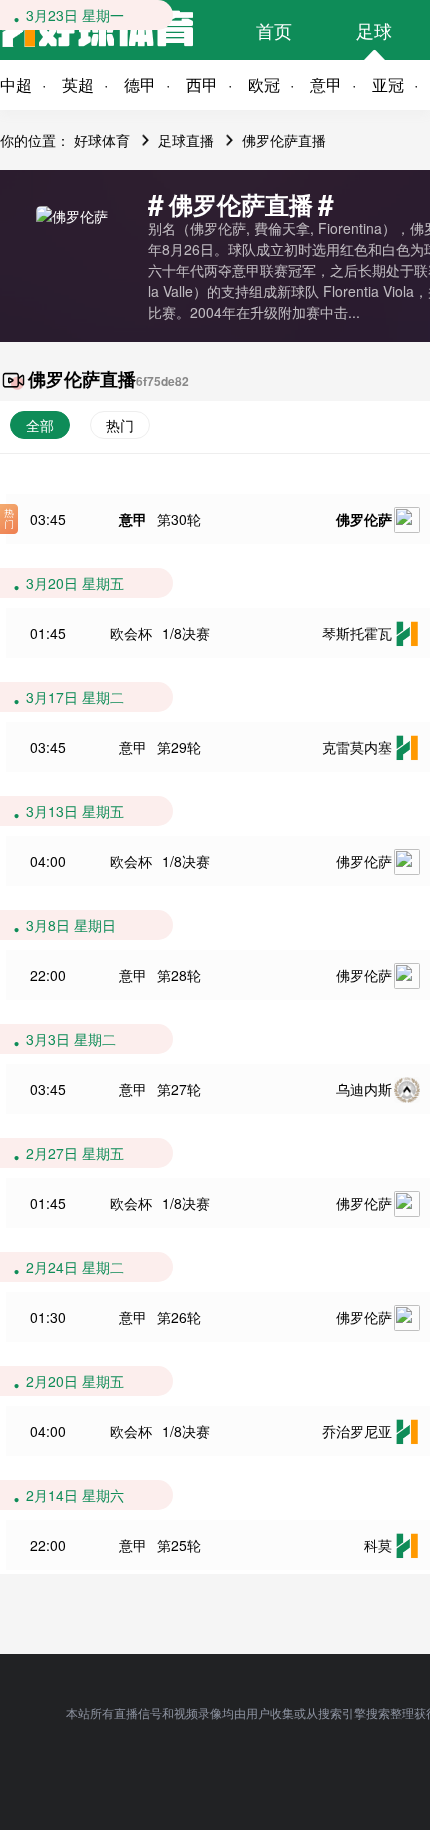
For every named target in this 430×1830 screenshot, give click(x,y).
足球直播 (186, 140)
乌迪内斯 (364, 1089)
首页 (274, 30)
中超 (16, 84)
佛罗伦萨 (364, 519)
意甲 (326, 84)
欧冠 (264, 84)
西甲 (202, 84)
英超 (78, 84)
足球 (374, 30)
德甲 (140, 84)
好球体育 (102, 140)
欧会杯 (131, 633)
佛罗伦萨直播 (284, 140)
